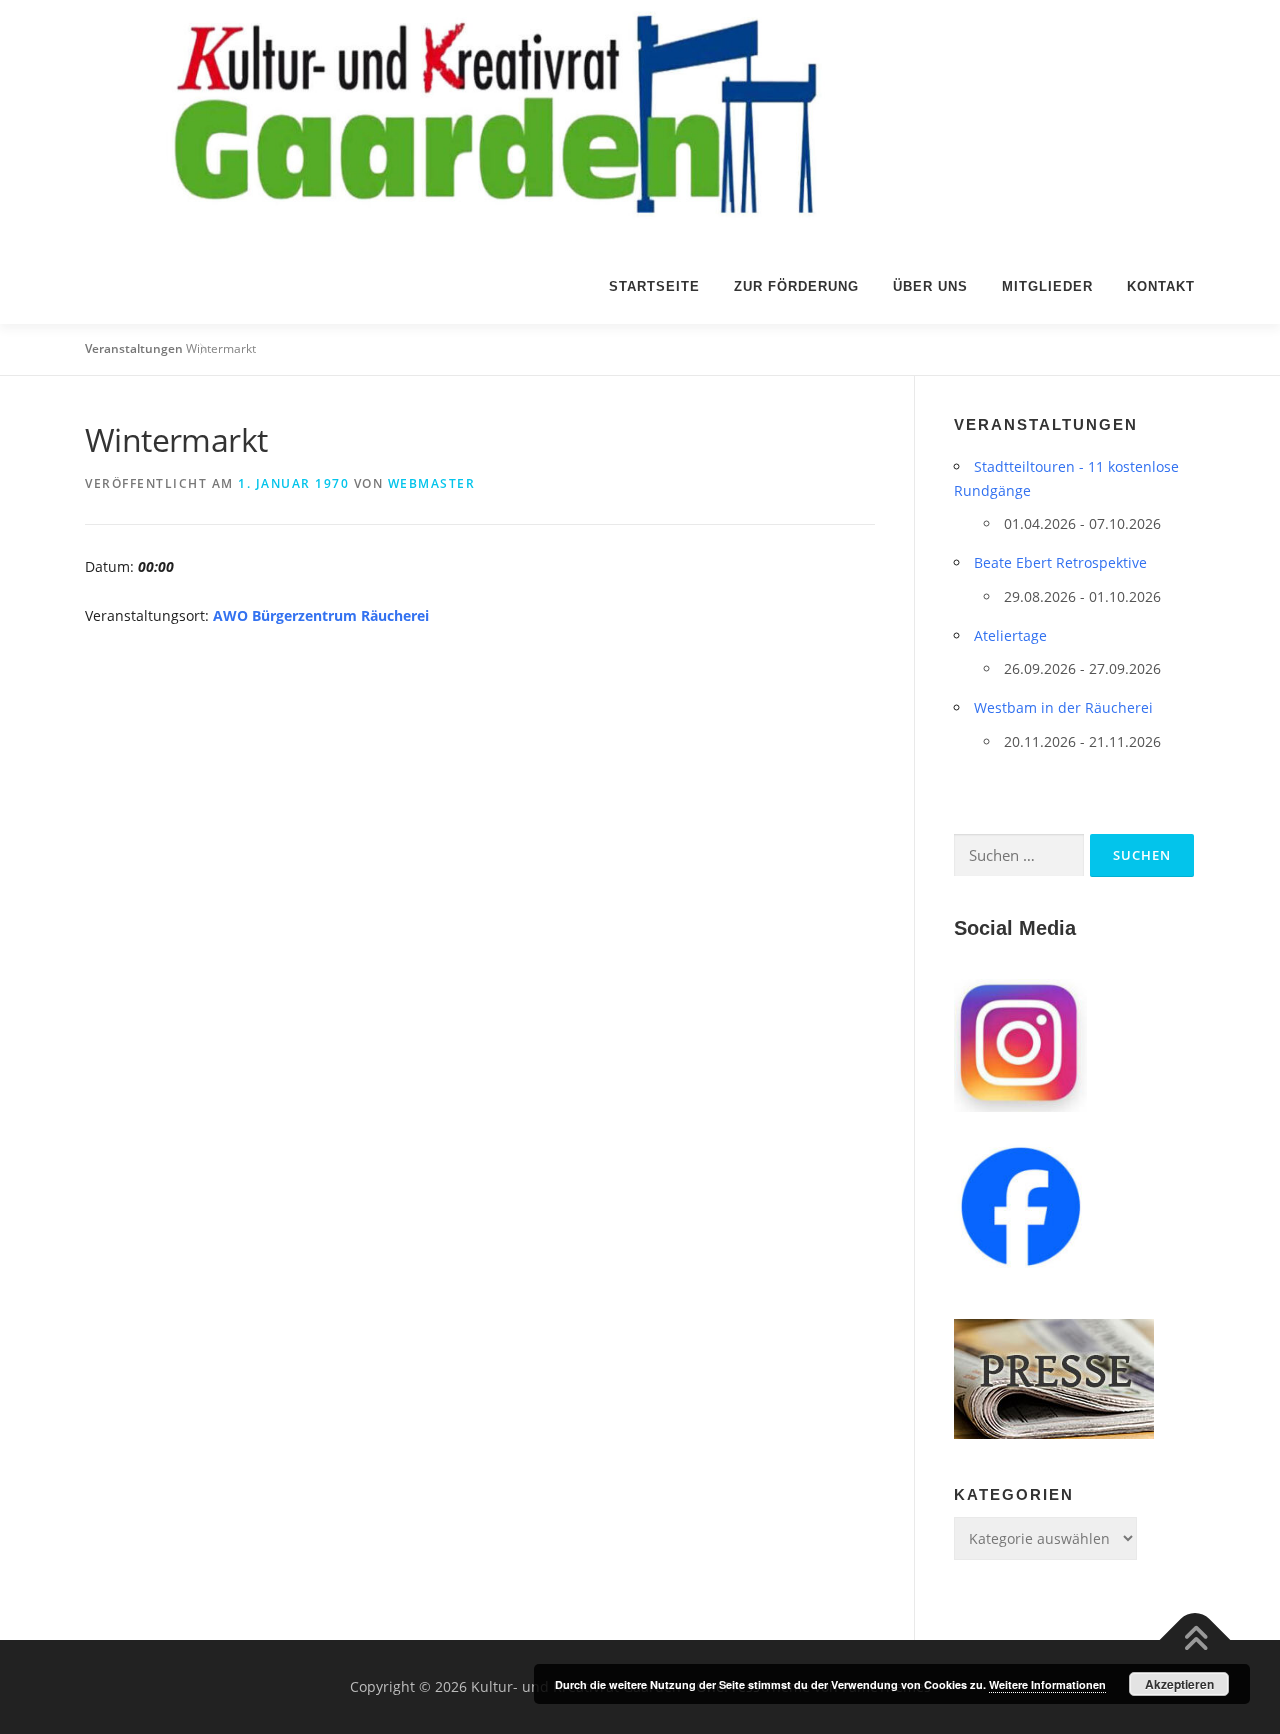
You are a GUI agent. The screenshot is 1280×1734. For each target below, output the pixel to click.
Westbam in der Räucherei (1063, 707)
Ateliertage (1010, 635)
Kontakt (1161, 286)
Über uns (930, 286)
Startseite (654, 286)
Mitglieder (1047, 286)
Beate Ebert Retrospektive (1060, 562)
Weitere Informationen (1047, 1684)
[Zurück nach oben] (1195, 1640)
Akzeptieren (1179, 1684)
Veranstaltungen (134, 348)
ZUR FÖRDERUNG (796, 286)
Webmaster (432, 483)
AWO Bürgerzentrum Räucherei (321, 615)
